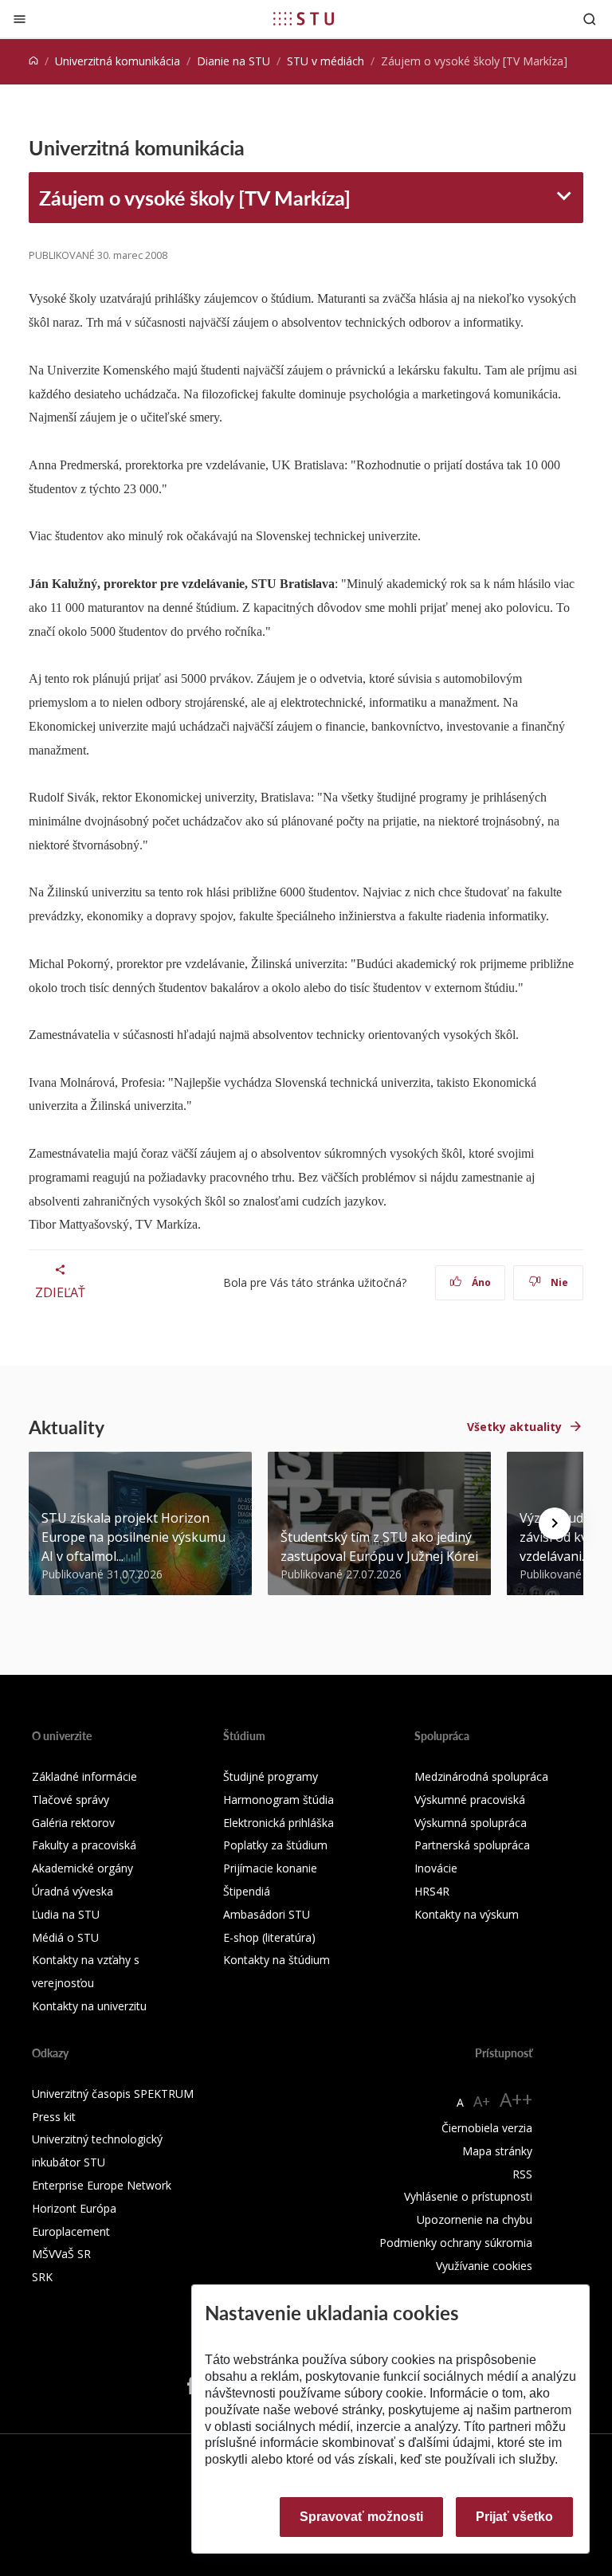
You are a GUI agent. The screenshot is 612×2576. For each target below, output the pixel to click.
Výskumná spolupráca (471, 1823)
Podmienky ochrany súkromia (456, 2243)
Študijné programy (271, 1776)
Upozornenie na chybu (475, 2219)
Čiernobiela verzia (487, 2128)
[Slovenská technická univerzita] (304, 18)
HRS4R (432, 1891)
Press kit (54, 2117)
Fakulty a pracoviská (84, 1845)
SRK (42, 2277)
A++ (516, 2099)
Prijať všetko (514, 2517)
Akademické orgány (82, 1868)
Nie (558, 1282)
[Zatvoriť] (20, 19)
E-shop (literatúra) (269, 1937)
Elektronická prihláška (279, 1823)
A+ (482, 2101)
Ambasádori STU (267, 1914)
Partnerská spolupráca (472, 1845)
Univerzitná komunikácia (118, 61)
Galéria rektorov (73, 1823)
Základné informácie (84, 1776)
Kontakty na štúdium (277, 1960)
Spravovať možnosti (361, 2517)
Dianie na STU (233, 61)
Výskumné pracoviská (470, 1800)
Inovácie (436, 1868)
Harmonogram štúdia (279, 1800)
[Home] (33, 61)
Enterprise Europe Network (102, 2185)
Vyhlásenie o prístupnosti (468, 2196)
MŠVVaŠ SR (61, 2254)
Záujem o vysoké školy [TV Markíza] (195, 198)
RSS (522, 2174)
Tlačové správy (71, 1800)
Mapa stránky (497, 2151)
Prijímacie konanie (270, 1868)
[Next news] (555, 1523)
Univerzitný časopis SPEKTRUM (113, 2094)
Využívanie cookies (484, 2266)
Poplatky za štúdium (275, 1845)
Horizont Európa (74, 2208)
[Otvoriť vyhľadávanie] (590, 19)
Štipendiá (247, 1891)
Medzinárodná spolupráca (481, 1776)
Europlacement (71, 2231)
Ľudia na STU (66, 1914)
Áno (480, 1282)
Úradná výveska (73, 1891)
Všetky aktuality (514, 1427)
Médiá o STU (65, 1937)
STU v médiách (326, 61)
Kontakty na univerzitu (89, 2006)
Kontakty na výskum (467, 1914)
